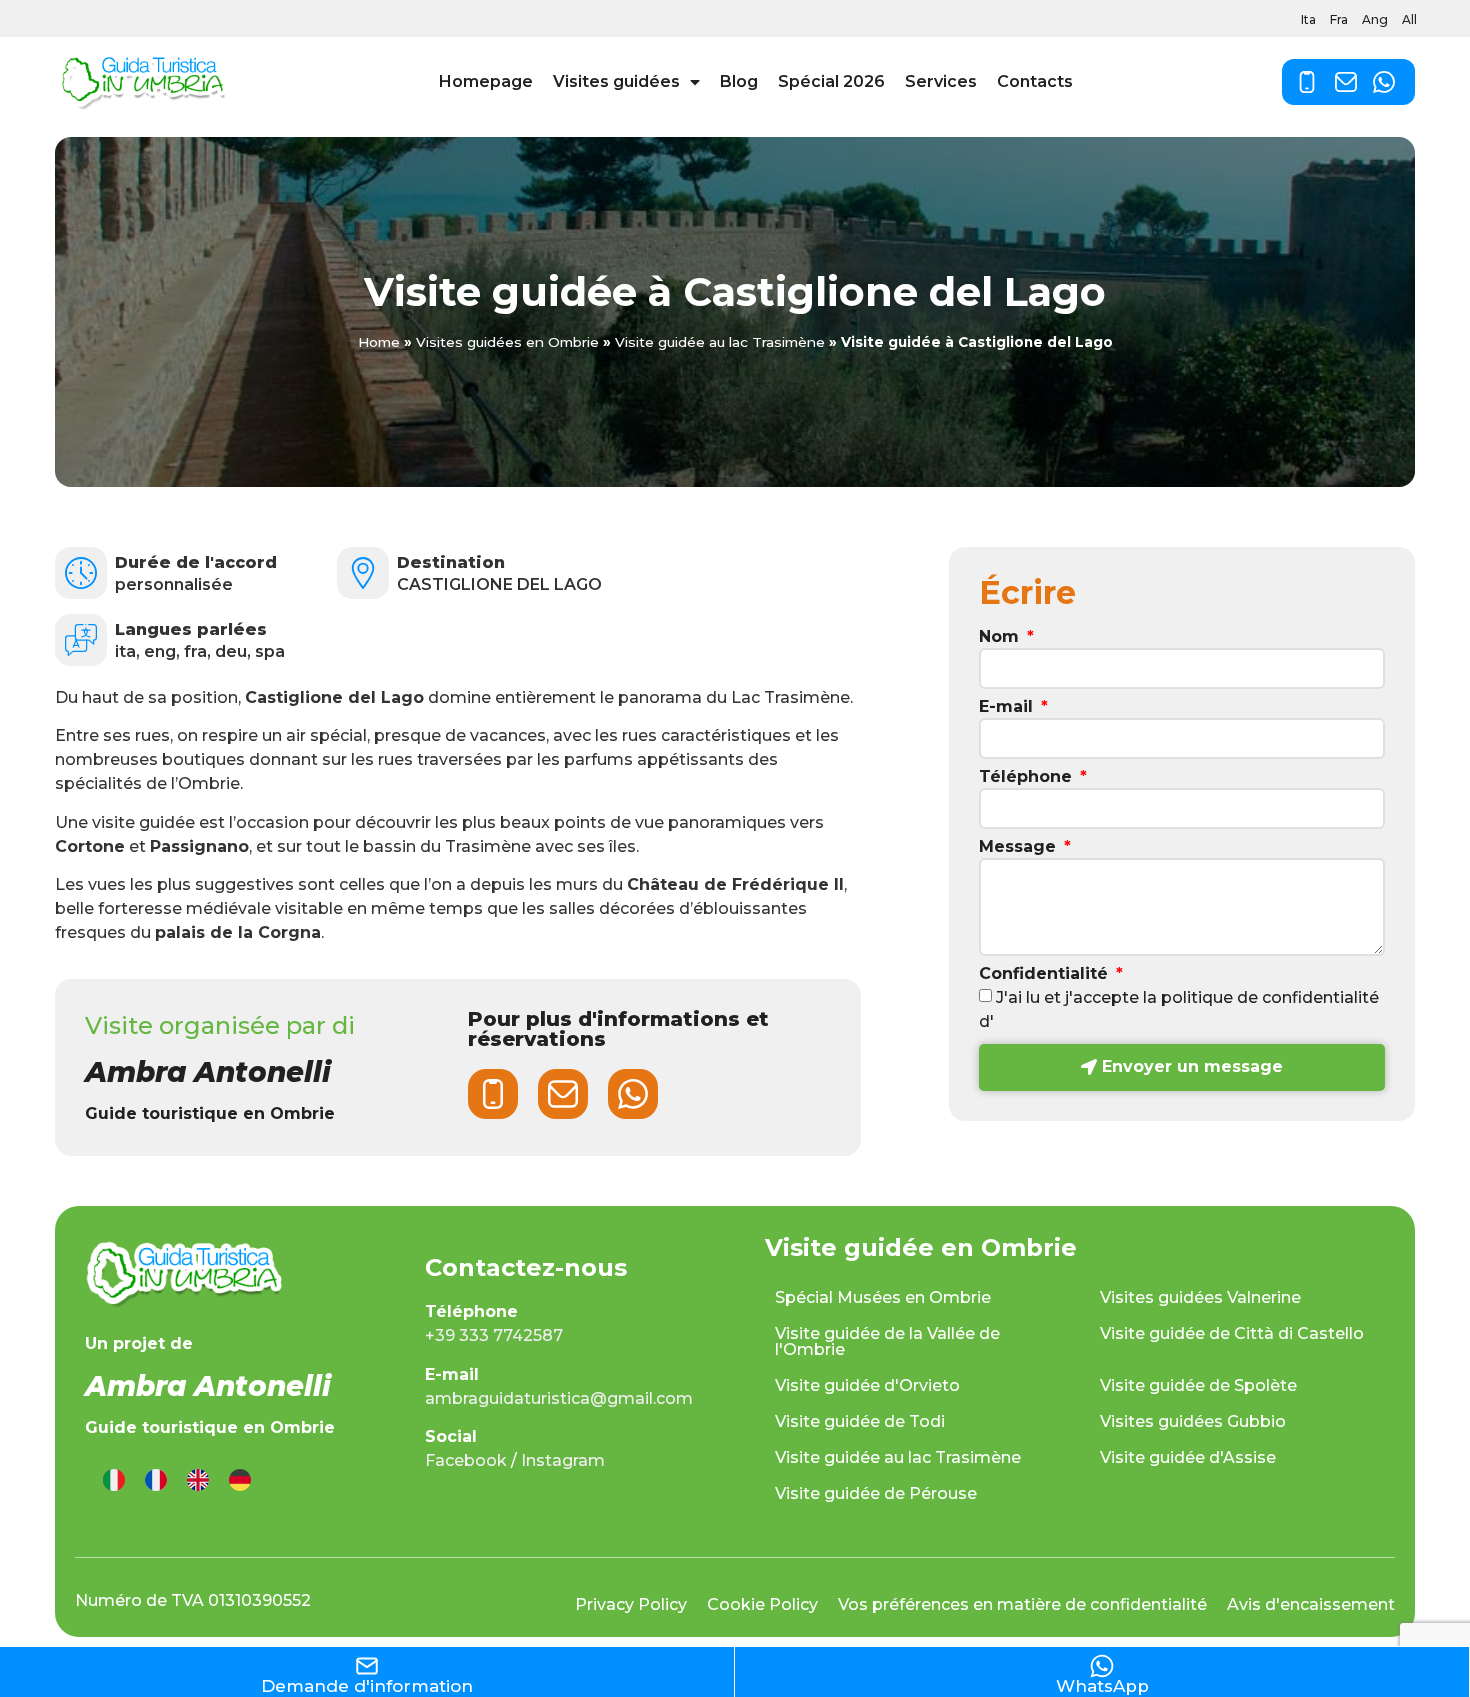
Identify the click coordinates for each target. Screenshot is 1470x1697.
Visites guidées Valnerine (1200, 1297)
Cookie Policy (762, 1604)
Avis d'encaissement (1311, 1604)
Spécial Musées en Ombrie (883, 1297)
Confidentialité (1046, 974)
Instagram (563, 1460)
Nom (1001, 637)
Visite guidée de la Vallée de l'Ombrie (887, 1341)
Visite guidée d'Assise (1188, 1457)
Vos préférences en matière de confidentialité (1022, 1604)
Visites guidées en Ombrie (507, 342)
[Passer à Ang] (198, 1480)
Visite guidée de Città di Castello (1232, 1333)
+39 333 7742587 (494, 1335)
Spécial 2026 (831, 81)
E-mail (1008, 707)
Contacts (1035, 81)
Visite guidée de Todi (860, 1421)
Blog (739, 81)
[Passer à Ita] (114, 1480)
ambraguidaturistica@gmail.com (559, 1398)
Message (1020, 847)
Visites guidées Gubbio (1193, 1421)
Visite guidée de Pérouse (876, 1493)
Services (941, 81)
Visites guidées (616, 81)
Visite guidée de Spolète (1198, 1385)
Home (379, 342)
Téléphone (1028, 777)
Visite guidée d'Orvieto (867, 1385)
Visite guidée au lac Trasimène (720, 342)
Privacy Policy (631, 1604)
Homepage (486, 81)
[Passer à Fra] (156, 1480)
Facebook (466, 1460)
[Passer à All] (240, 1480)
